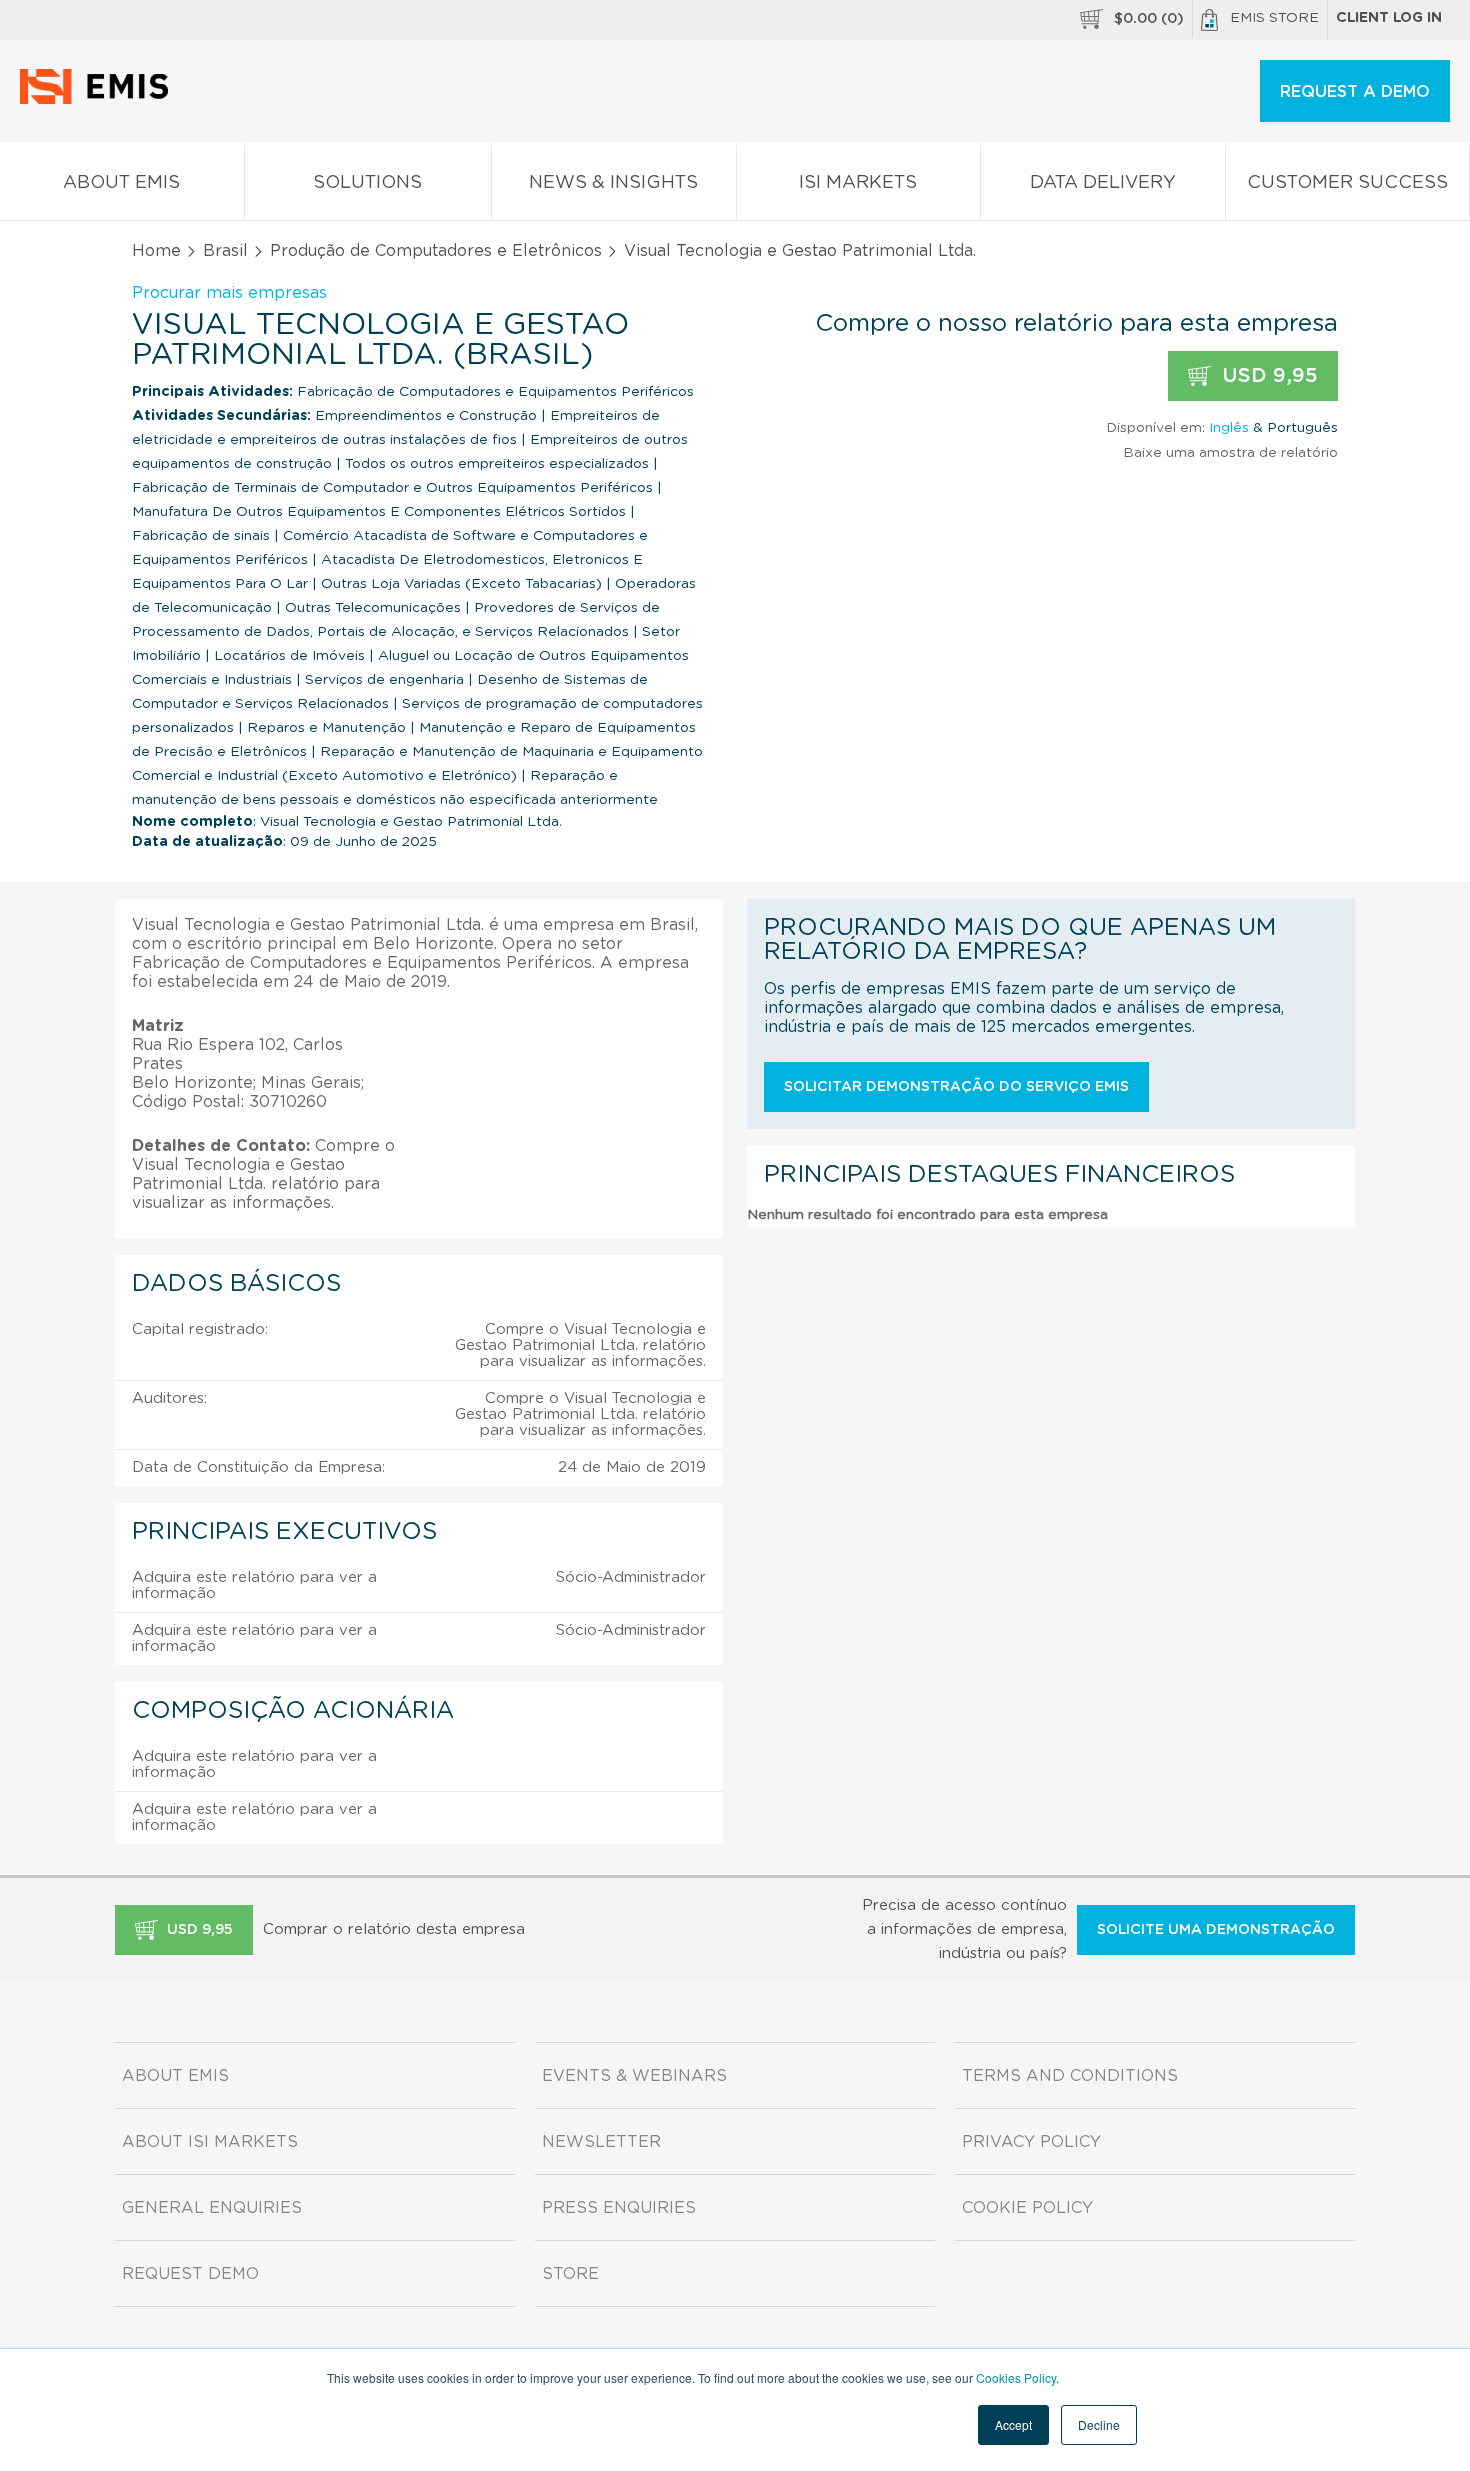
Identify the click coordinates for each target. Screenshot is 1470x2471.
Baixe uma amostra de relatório (1230, 453)
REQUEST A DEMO (1355, 92)
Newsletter (601, 2142)
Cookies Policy (1016, 2377)
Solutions (367, 183)
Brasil (225, 251)
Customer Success (1347, 183)
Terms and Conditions (1070, 2076)
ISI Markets (858, 183)
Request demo (190, 2274)
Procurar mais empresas (229, 293)
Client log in (1389, 18)
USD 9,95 (1267, 376)
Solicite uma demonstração (1216, 1930)
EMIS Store (1274, 18)
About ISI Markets (210, 2142)
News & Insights (613, 183)
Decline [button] (1099, 2424)
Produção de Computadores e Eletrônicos (436, 251)
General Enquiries (212, 2208)
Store (570, 2274)
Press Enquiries (619, 2208)
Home (156, 251)
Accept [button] (1013, 2424)
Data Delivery (1103, 183)
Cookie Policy (1027, 2208)
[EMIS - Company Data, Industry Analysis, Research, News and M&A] (99, 100)
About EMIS (121, 183)
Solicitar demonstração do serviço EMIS (956, 1087)
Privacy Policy (1031, 2142)
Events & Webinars (634, 2076)
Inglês (1229, 428)
